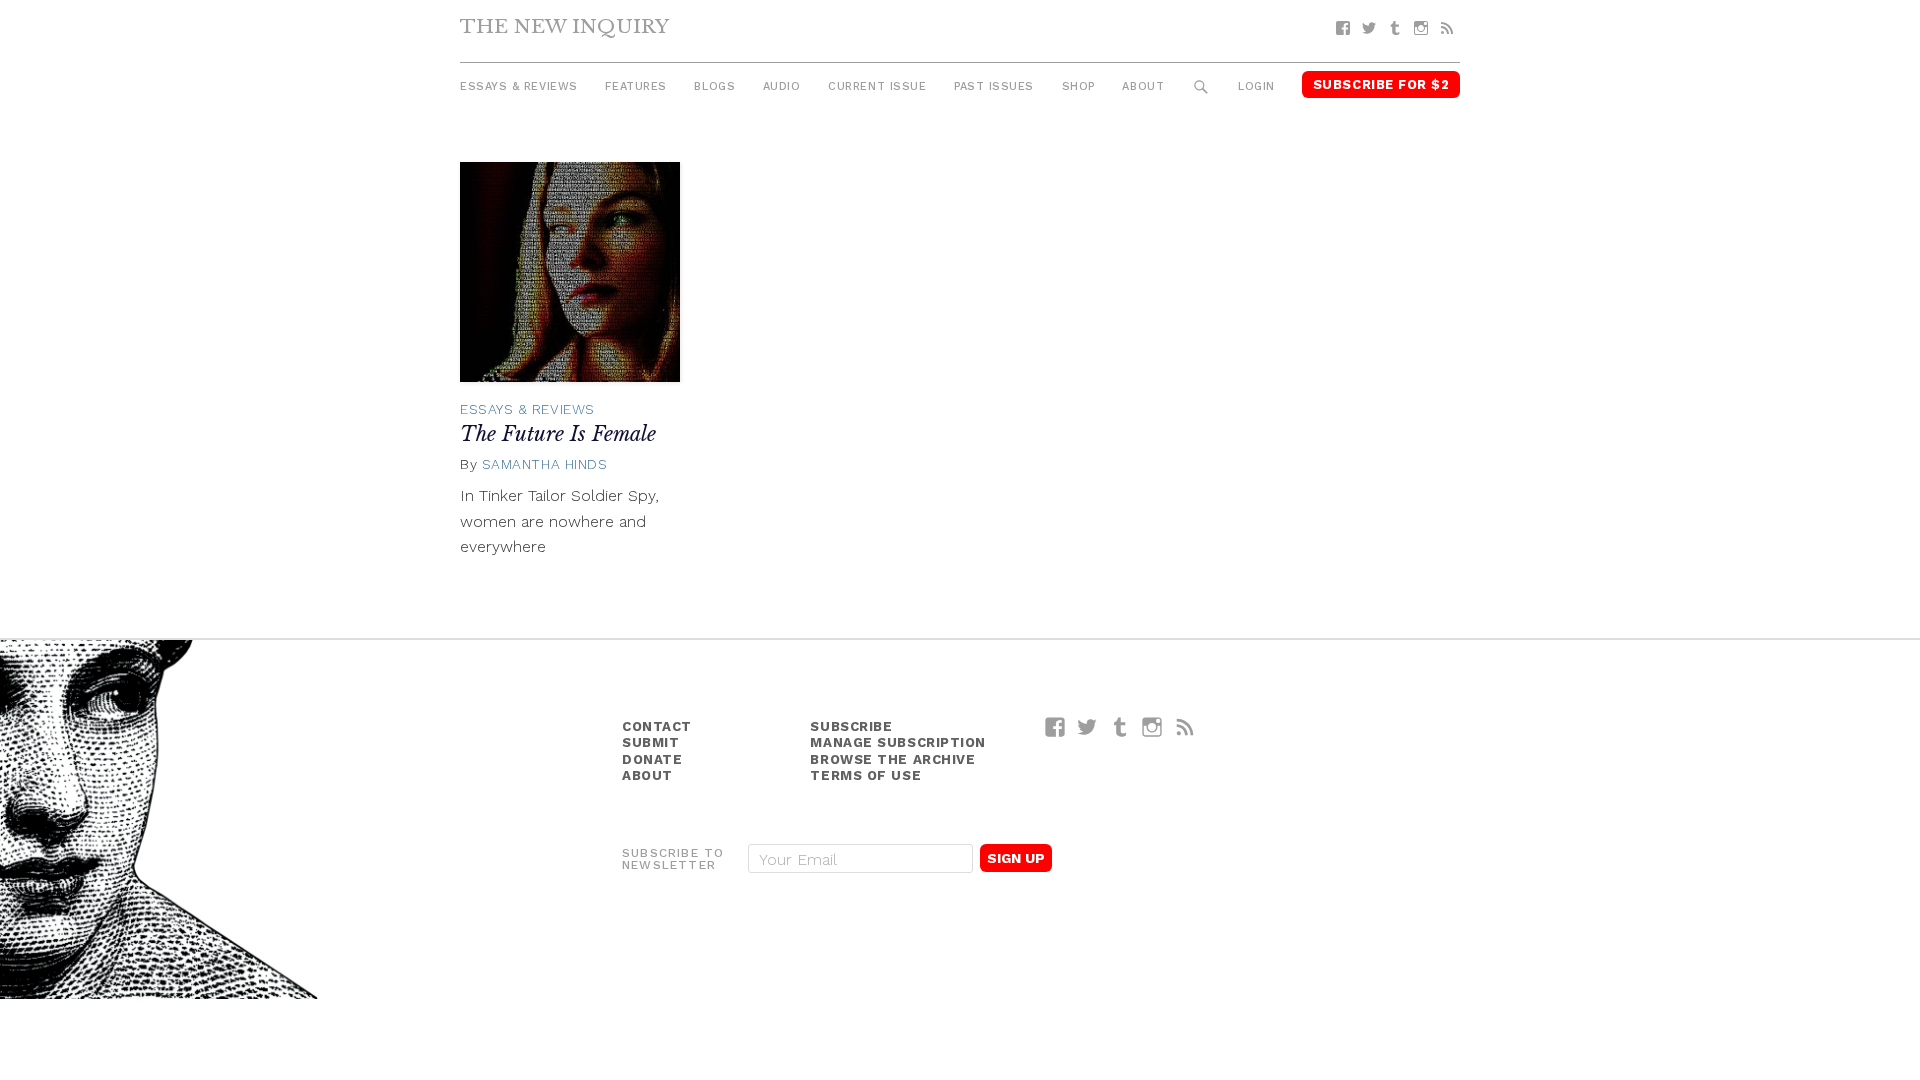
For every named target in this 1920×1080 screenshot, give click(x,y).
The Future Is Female (558, 434)
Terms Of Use (865, 775)
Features (635, 86)
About (1143, 86)
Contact (657, 726)
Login (1256, 86)
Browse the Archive (892, 759)
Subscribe (851, 726)
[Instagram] (1421, 28)
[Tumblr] (1395, 28)
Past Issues (994, 86)
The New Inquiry (564, 26)
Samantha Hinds (545, 464)
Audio (782, 86)
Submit (650, 742)
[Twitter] (1369, 28)
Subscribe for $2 (1381, 84)
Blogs (714, 86)
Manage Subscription (897, 742)
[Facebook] (1343, 28)
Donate (652, 759)
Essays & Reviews (519, 86)
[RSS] (1447, 28)
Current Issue (877, 86)
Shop (1078, 86)
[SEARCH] (1201, 87)
